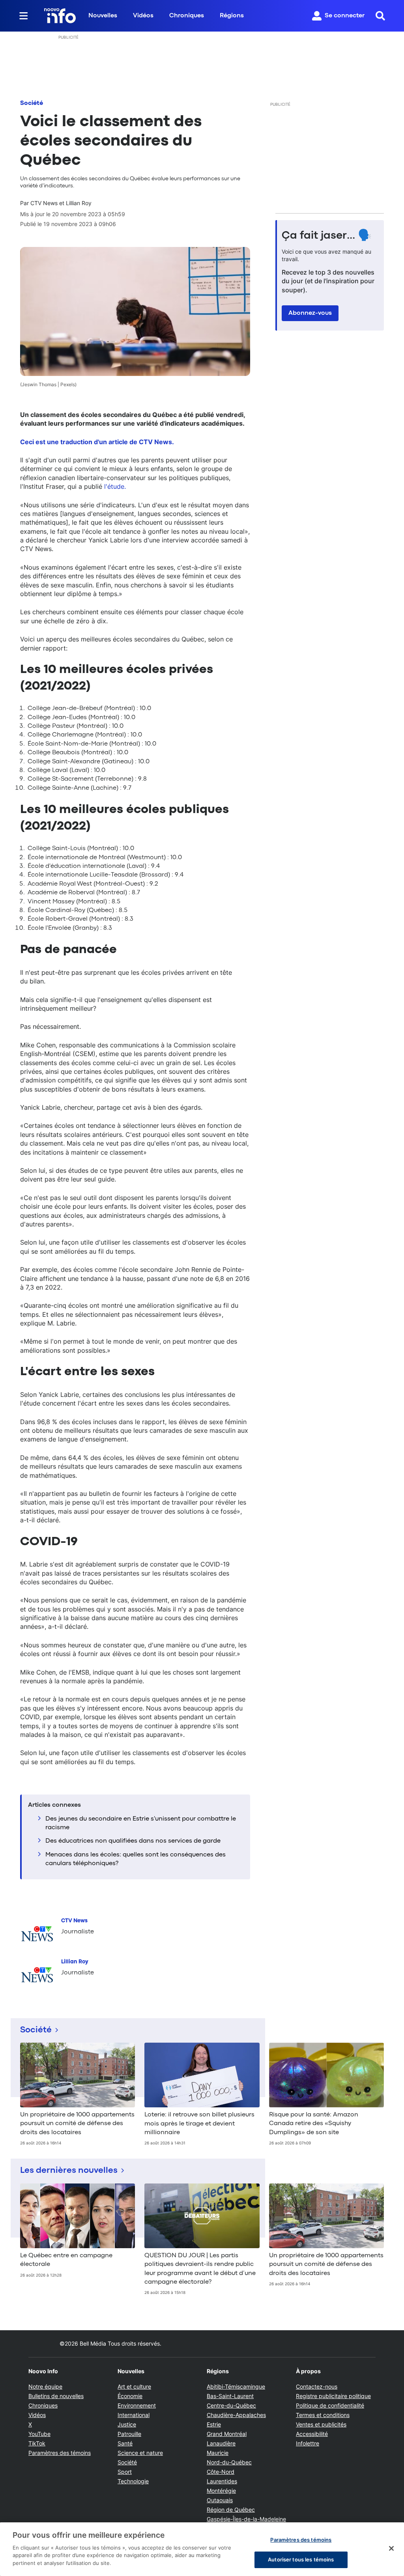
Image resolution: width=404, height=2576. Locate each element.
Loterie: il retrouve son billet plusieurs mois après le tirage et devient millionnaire (199, 2124)
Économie (130, 2396)
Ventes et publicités (321, 2424)
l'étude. (115, 486)
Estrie (214, 2424)
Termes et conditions (323, 2415)
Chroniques (187, 16)
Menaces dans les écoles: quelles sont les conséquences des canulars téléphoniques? (136, 1859)
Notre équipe (45, 2386)
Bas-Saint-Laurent (230, 2396)
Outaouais (220, 2500)
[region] (202, 2549)
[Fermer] (391, 2548)
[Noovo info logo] (60, 16)
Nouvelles (103, 16)
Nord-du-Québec (229, 2462)
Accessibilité (312, 2434)
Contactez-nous (317, 2386)
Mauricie (218, 2453)
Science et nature (140, 2453)
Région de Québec (231, 2510)
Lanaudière (221, 2443)
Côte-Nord (221, 2472)
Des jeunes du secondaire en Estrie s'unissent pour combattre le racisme (141, 1823)
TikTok (37, 2443)
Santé (125, 2443)
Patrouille (129, 2434)
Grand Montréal (227, 2434)
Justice (127, 2424)
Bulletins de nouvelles (56, 2396)
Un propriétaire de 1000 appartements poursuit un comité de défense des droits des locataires (77, 2124)
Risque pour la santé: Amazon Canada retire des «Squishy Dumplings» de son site (314, 2124)
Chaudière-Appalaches (236, 2415)
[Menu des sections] (24, 16)
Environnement (137, 2405)
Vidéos (143, 16)
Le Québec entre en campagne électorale (66, 2260)
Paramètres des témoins (60, 2453)
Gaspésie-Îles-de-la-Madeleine (246, 2519)
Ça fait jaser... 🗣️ (327, 236)
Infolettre (308, 2443)
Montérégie (221, 2491)
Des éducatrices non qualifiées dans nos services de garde (133, 1841)
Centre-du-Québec (231, 2405)
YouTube (39, 2434)
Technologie (133, 2481)
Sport (125, 2472)
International (134, 2415)
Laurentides (222, 2481)
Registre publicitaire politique (333, 2396)
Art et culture (134, 2386)
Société (32, 103)
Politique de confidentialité (330, 2405)
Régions (232, 16)
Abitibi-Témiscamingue (236, 2386)
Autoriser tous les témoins (301, 2559)
